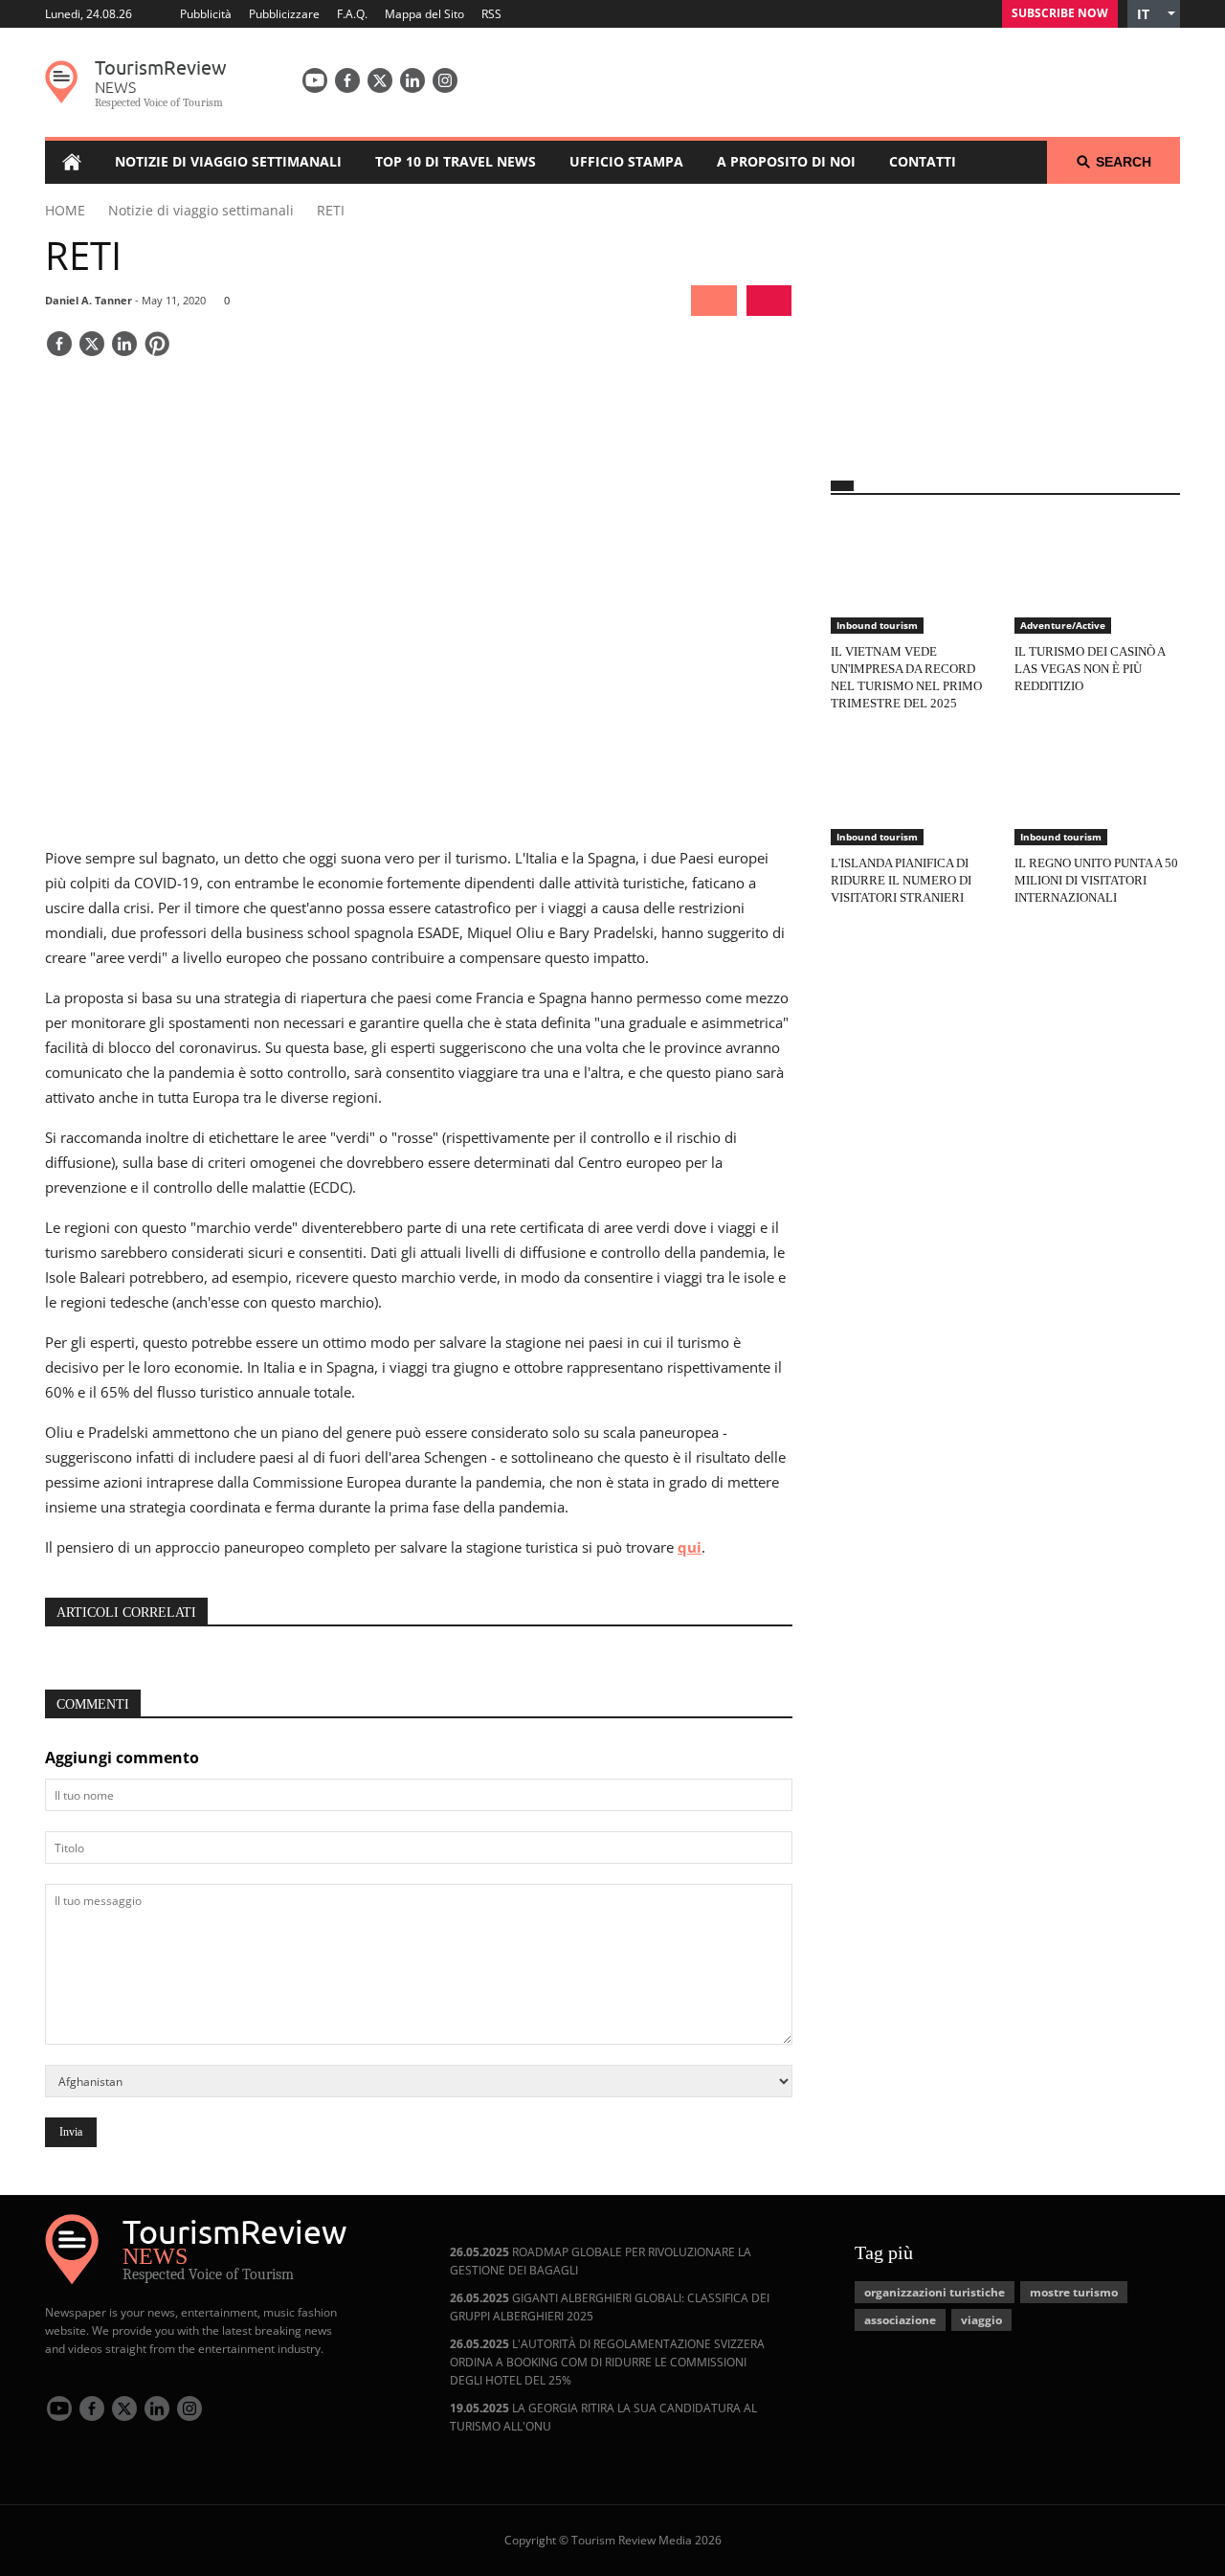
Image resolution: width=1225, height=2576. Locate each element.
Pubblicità (206, 14)
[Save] (157, 346)
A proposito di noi (786, 161)
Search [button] (1124, 162)
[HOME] (71, 162)
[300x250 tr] (1005, 320)
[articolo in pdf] (769, 301)
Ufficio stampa (626, 161)
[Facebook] (347, 80)
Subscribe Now (1060, 13)
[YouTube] (315, 80)
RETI (331, 210)
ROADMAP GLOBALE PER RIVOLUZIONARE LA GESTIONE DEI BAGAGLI (601, 2261)
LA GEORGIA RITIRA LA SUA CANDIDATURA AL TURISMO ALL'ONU (603, 2417)
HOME (65, 210)
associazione (900, 2320)
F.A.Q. (352, 14)
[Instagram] (445, 80)
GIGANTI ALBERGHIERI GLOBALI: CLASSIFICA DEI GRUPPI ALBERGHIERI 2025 (610, 2307)
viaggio (981, 2320)
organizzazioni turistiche (935, 2292)
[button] (1154, 14)
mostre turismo (1074, 2292)
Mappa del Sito (424, 14)
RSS (491, 14)
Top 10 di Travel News (456, 161)
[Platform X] (380, 80)
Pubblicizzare (284, 14)
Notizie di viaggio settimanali (228, 161)
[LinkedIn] (412, 80)
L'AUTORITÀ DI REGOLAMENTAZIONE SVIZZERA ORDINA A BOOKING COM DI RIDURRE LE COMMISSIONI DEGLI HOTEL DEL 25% (607, 2362)
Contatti (923, 161)
